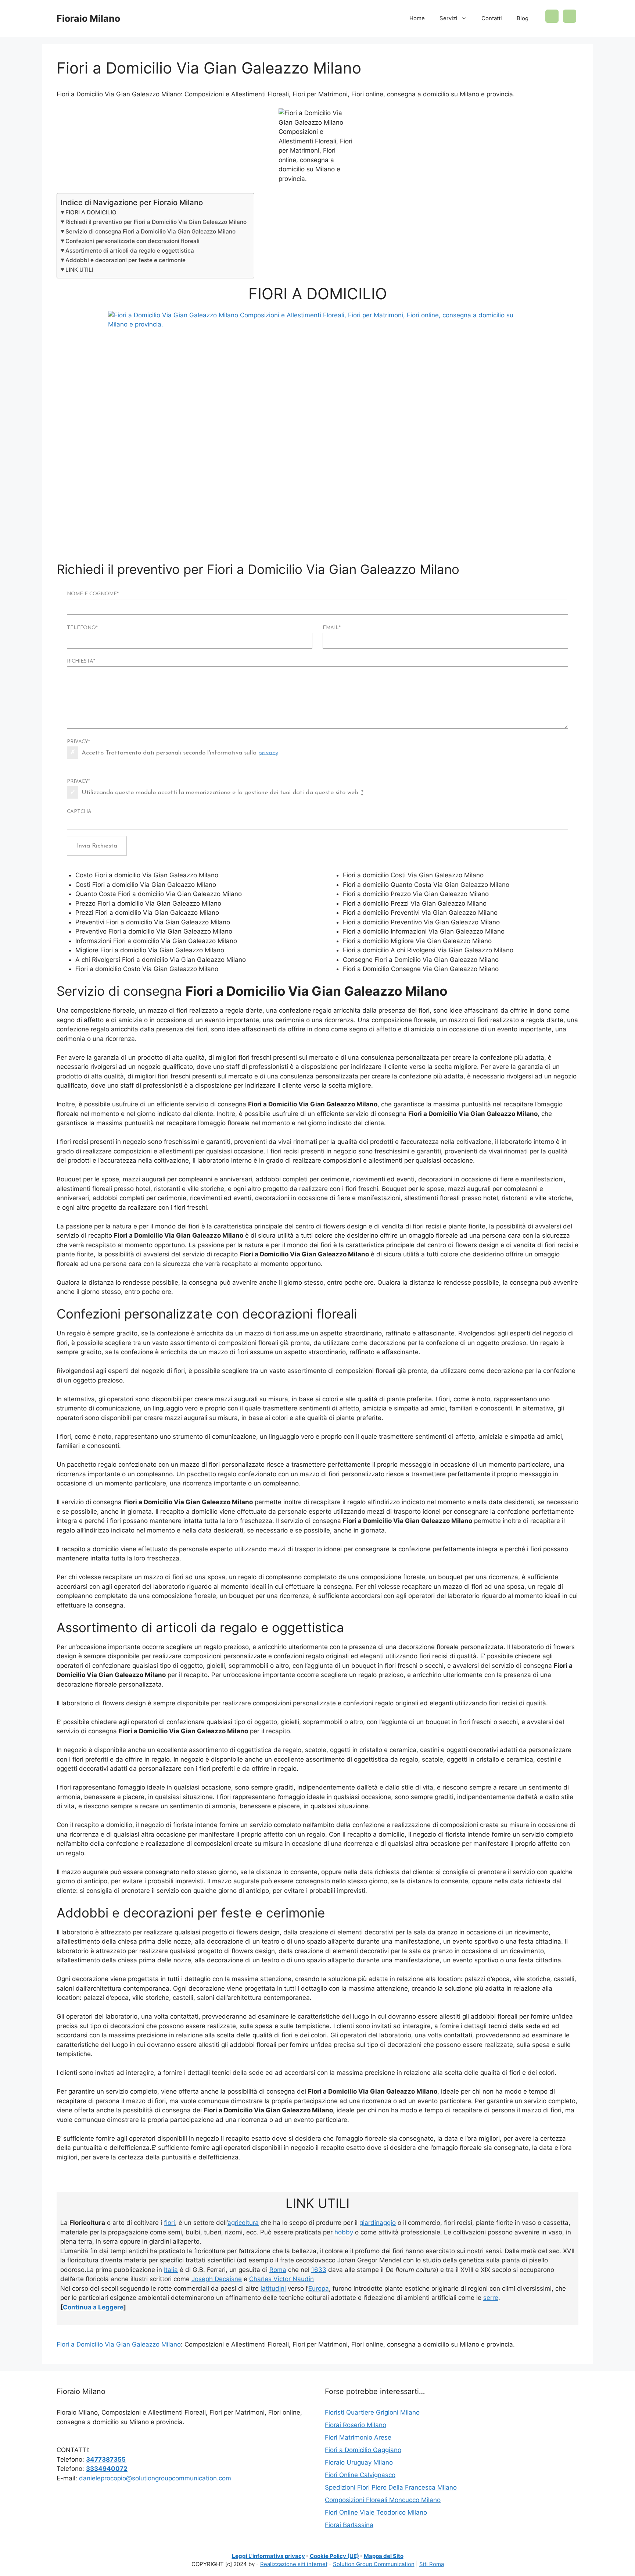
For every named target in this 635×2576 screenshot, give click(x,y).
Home (417, 18)
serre (491, 2298)
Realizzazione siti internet (294, 2564)
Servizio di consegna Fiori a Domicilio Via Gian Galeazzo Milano (150, 231)
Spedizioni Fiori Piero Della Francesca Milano (391, 2487)
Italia (171, 2270)
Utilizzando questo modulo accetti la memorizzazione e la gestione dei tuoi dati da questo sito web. (223, 793)
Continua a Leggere (93, 2307)
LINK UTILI (79, 270)
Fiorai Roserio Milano (356, 2425)
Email (332, 628)
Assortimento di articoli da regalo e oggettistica (130, 251)
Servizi (449, 18)
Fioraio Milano (88, 18)
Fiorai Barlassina (349, 2525)
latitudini (273, 2288)
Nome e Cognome (93, 594)
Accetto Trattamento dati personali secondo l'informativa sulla (180, 752)
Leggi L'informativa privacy (268, 2556)
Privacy (78, 742)
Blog (523, 18)
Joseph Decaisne (217, 2279)
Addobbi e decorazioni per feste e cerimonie (125, 260)
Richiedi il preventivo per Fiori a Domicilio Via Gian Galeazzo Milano (156, 222)
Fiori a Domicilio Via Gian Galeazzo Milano (119, 2344)
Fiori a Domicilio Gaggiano (363, 2450)
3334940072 (107, 2469)
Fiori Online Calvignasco (360, 2475)
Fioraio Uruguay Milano (359, 2462)
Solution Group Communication (374, 2564)
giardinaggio (378, 2223)
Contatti (492, 18)
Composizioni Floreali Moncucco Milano (383, 2500)
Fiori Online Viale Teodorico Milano (376, 2512)
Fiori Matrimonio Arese (358, 2437)
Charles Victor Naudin (281, 2279)
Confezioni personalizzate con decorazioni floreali (132, 241)
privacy (268, 752)
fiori (169, 2223)
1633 (319, 2270)
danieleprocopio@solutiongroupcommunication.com (155, 2478)
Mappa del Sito (384, 2556)
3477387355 (106, 2459)
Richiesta (81, 661)
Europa (319, 2288)
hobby (344, 2232)
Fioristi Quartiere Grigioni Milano (372, 2412)
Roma (278, 2270)
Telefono (82, 628)
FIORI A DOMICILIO (91, 212)
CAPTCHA (79, 812)
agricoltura (243, 2223)
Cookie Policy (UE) (334, 2556)
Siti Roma (432, 2564)
